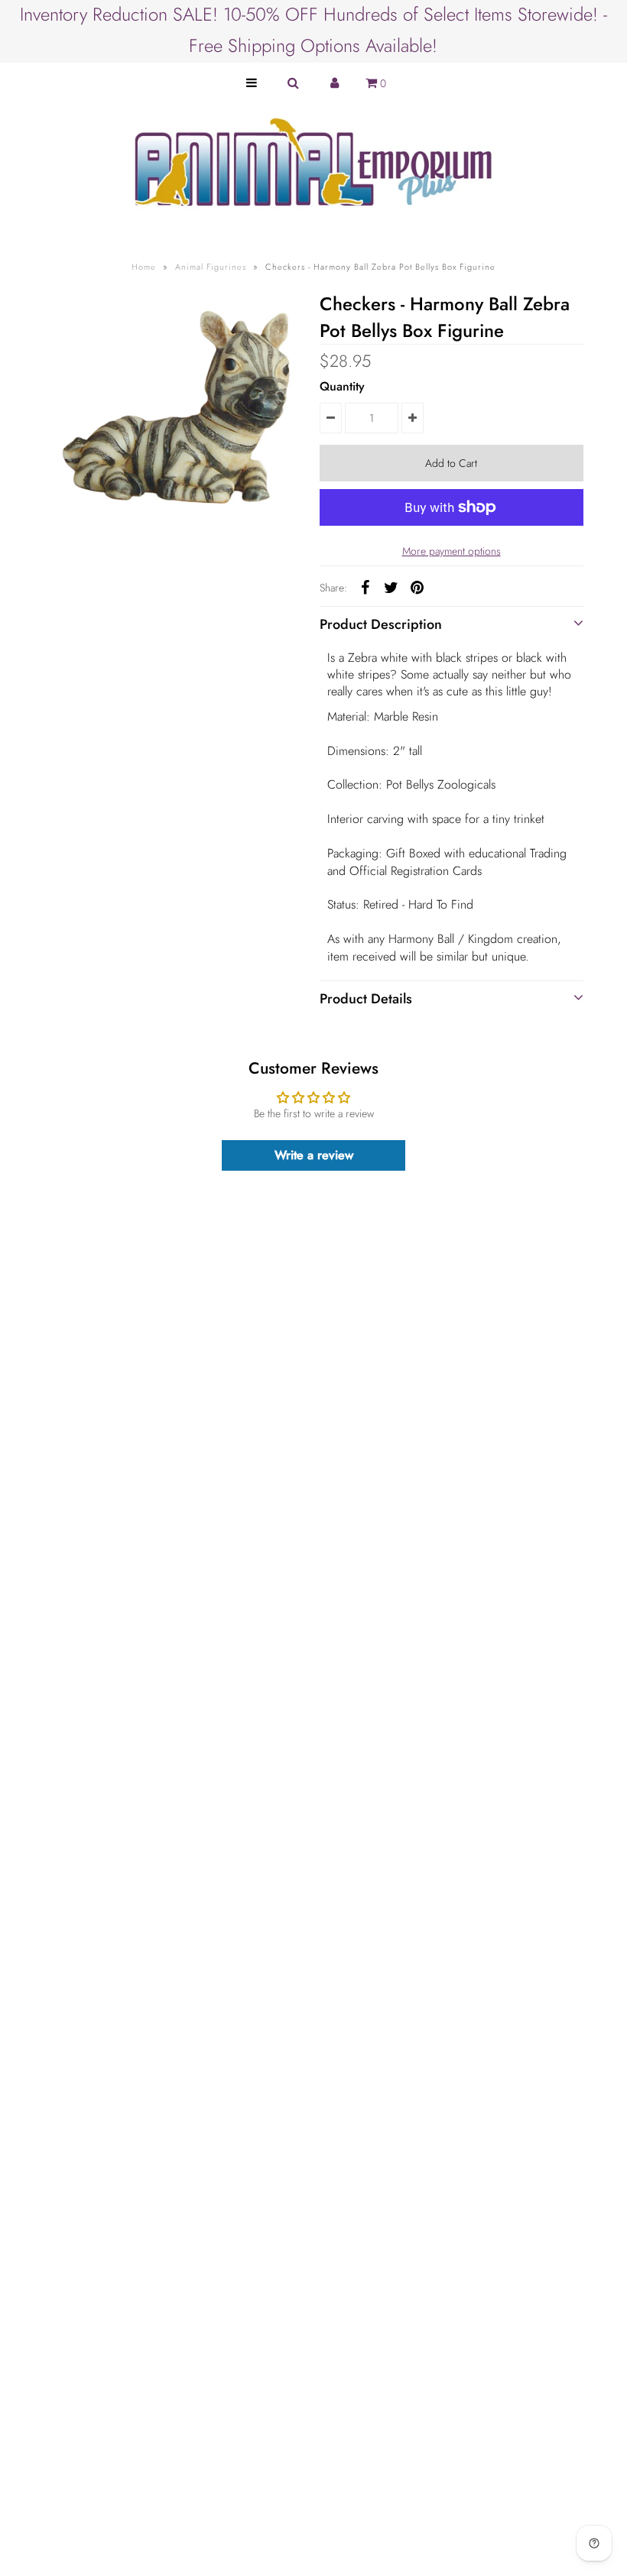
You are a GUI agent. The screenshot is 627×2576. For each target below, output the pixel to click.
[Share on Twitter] (391, 587)
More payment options (452, 551)
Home (144, 267)
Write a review (314, 1155)
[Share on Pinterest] (417, 587)
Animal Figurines (211, 267)
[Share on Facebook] (365, 587)
